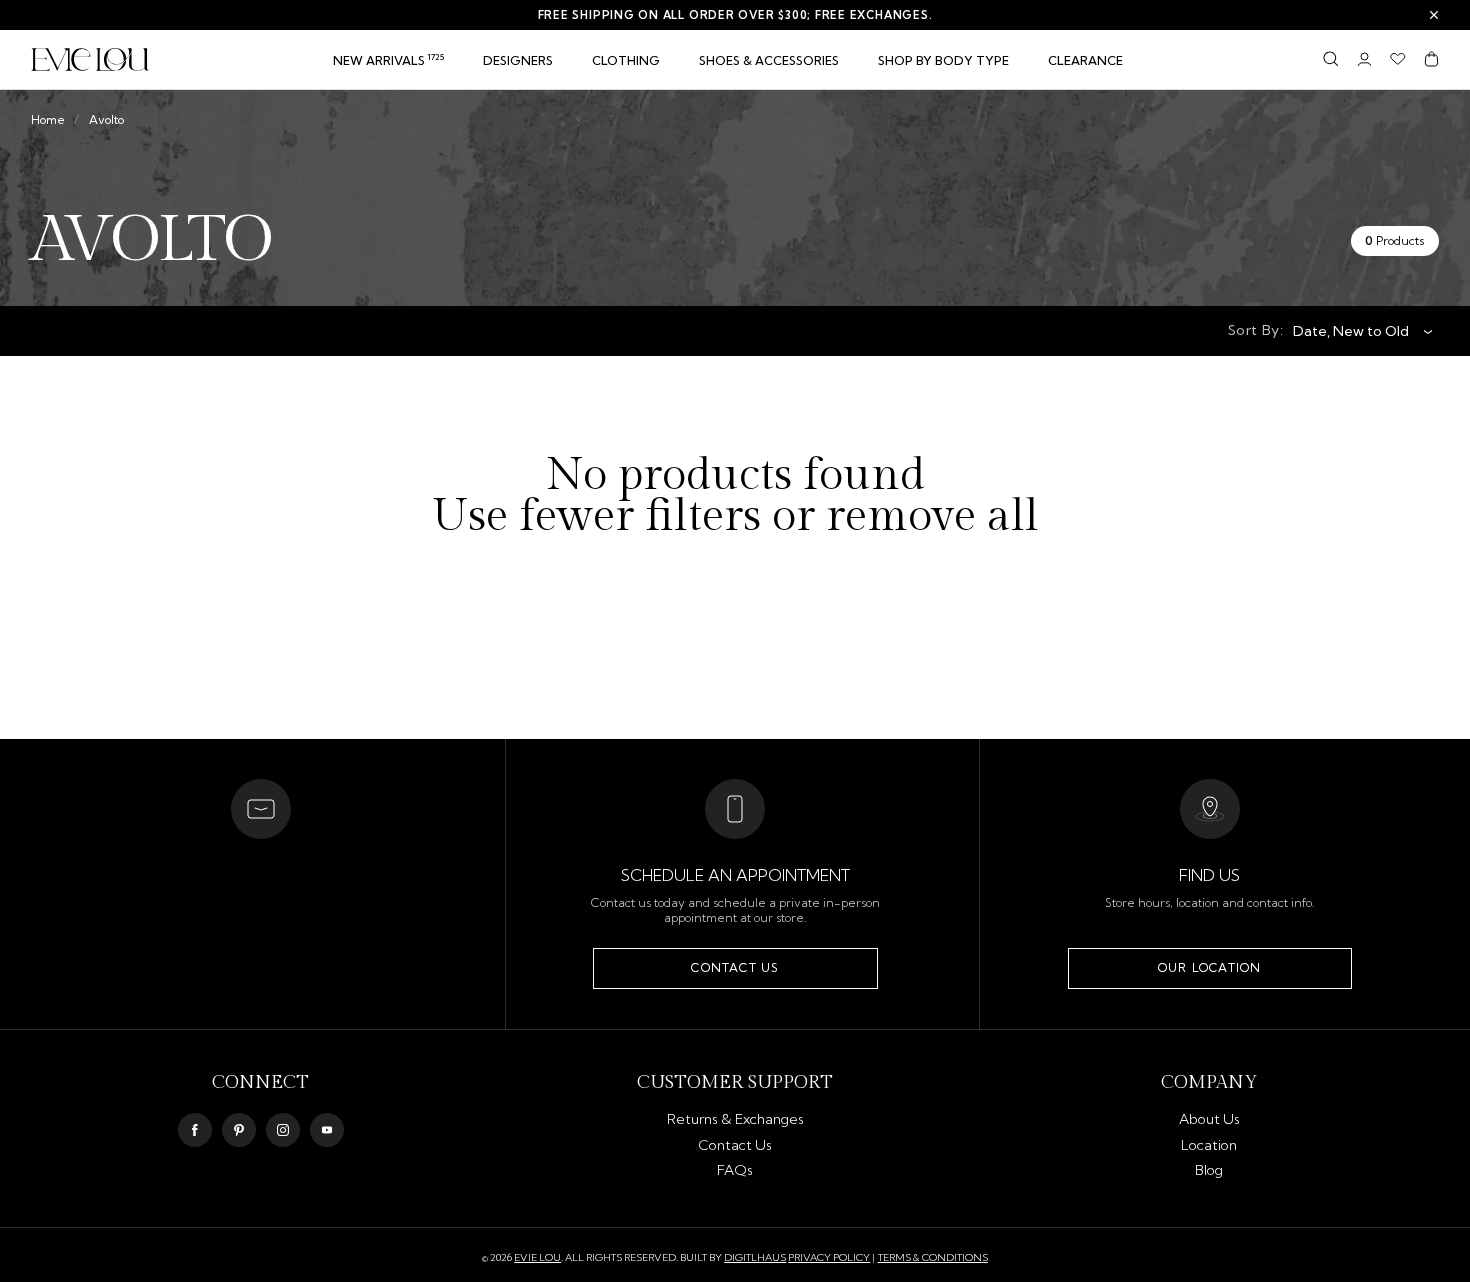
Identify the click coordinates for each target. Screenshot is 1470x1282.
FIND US (1209, 875)
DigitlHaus (755, 1258)
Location (1209, 1145)
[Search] (1330, 59)
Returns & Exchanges (735, 1119)
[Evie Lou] (90, 59)
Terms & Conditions (933, 1257)
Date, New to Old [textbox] (1351, 331)
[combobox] (1356, 331)
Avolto (106, 119)
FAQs (735, 1170)
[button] (626, 61)
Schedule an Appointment (735, 875)
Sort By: (1256, 330)
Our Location (1209, 967)
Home (48, 119)
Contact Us (735, 967)
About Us (1209, 1119)
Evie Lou (537, 1258)
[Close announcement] (1434, 15)
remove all (932, 517)
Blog (1209, 1170)
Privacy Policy (829, 1257)
